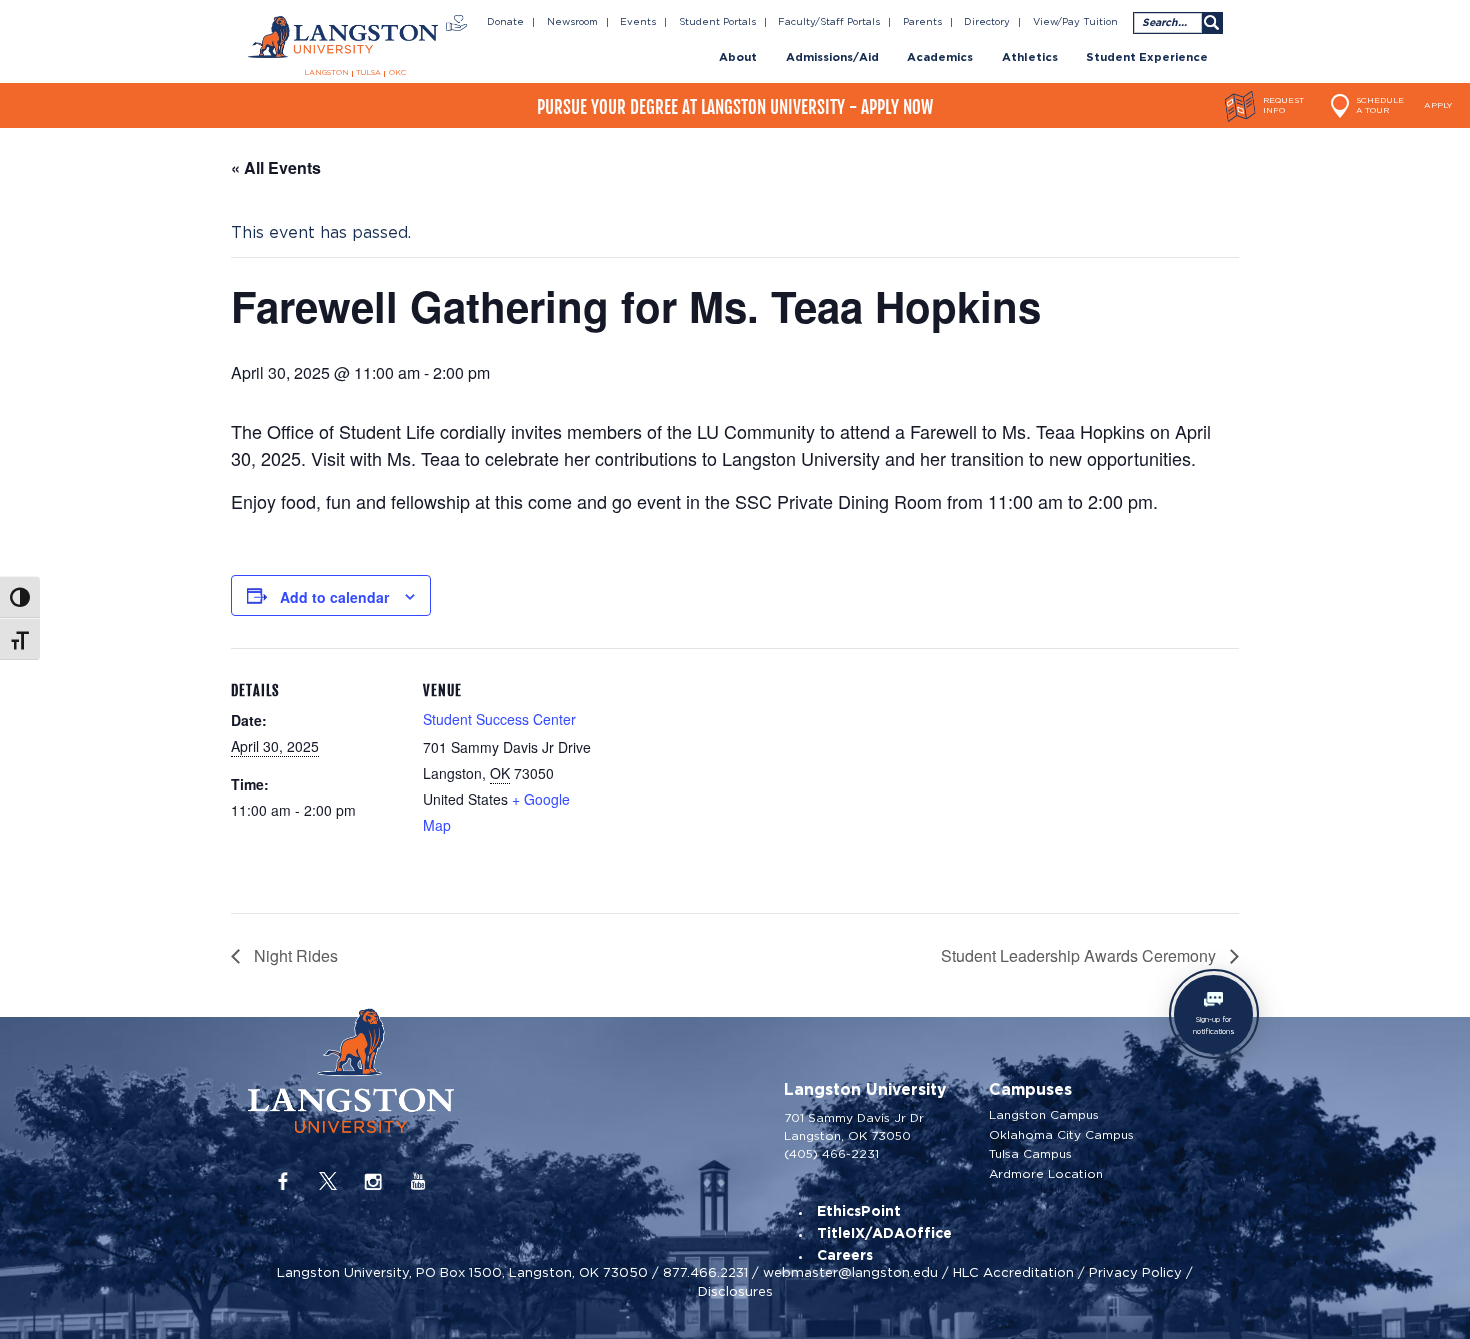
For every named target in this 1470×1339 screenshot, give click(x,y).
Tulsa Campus (1030, 1154)
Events (638, 22)
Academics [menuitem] (940, 58)
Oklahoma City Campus (1061, 1135)
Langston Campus (1044, 1115)
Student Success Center (499, 719)
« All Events (276, 167)
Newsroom (572, 22)
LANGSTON (326, 73)
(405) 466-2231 (831, 1153)
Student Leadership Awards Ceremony (1080, 955)
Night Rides (294, 955)
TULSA (368, 73)
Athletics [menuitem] (1030, 58)
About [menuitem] (738, 58)
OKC (397, 73)
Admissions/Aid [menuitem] (832, 58)
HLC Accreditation (1013, 1272)
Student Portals (717, 22)
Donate (505, 22)
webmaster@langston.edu (850, 1272)
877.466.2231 (705, 1272)
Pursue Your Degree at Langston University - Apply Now (735, 107)
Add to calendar (334, 597)
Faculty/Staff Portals (829, 22)
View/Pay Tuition (1075, 22)
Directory (987, 22)
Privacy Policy (1135, 1272)
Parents (922, 22)
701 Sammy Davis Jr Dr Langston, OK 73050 (854, 1126)
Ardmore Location (1046, 1174)
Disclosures (735, 1291)
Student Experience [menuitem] (1147, 58)
